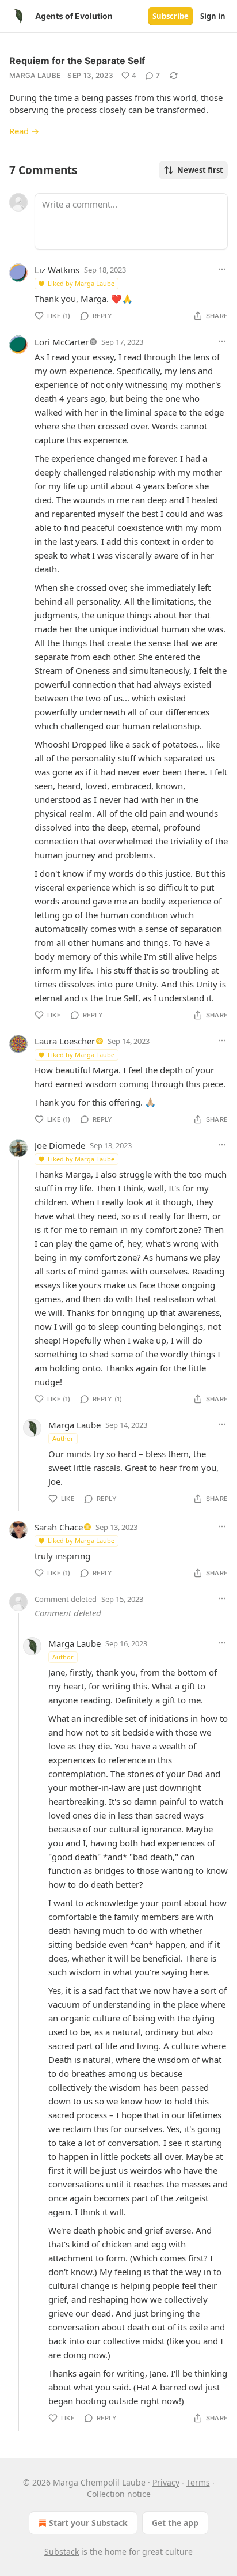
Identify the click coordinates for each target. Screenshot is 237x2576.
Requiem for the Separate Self (77, 61)
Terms (198, 2482)
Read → (24, 131)
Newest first (200, 170)
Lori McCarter (62, 342)
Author (63, 1438)
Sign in (213, 16)
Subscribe (171, 16)
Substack (62, 2552)
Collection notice (119, 2494)
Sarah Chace (59, 1527)
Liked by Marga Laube (81, 283)
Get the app (175, 2523)
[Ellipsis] (222, 269)
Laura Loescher (65, 1041)
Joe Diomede (60, 1145)
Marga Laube (35, 75)
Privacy (166, 2482)
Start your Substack (88, 2523)
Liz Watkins (57, 270)
